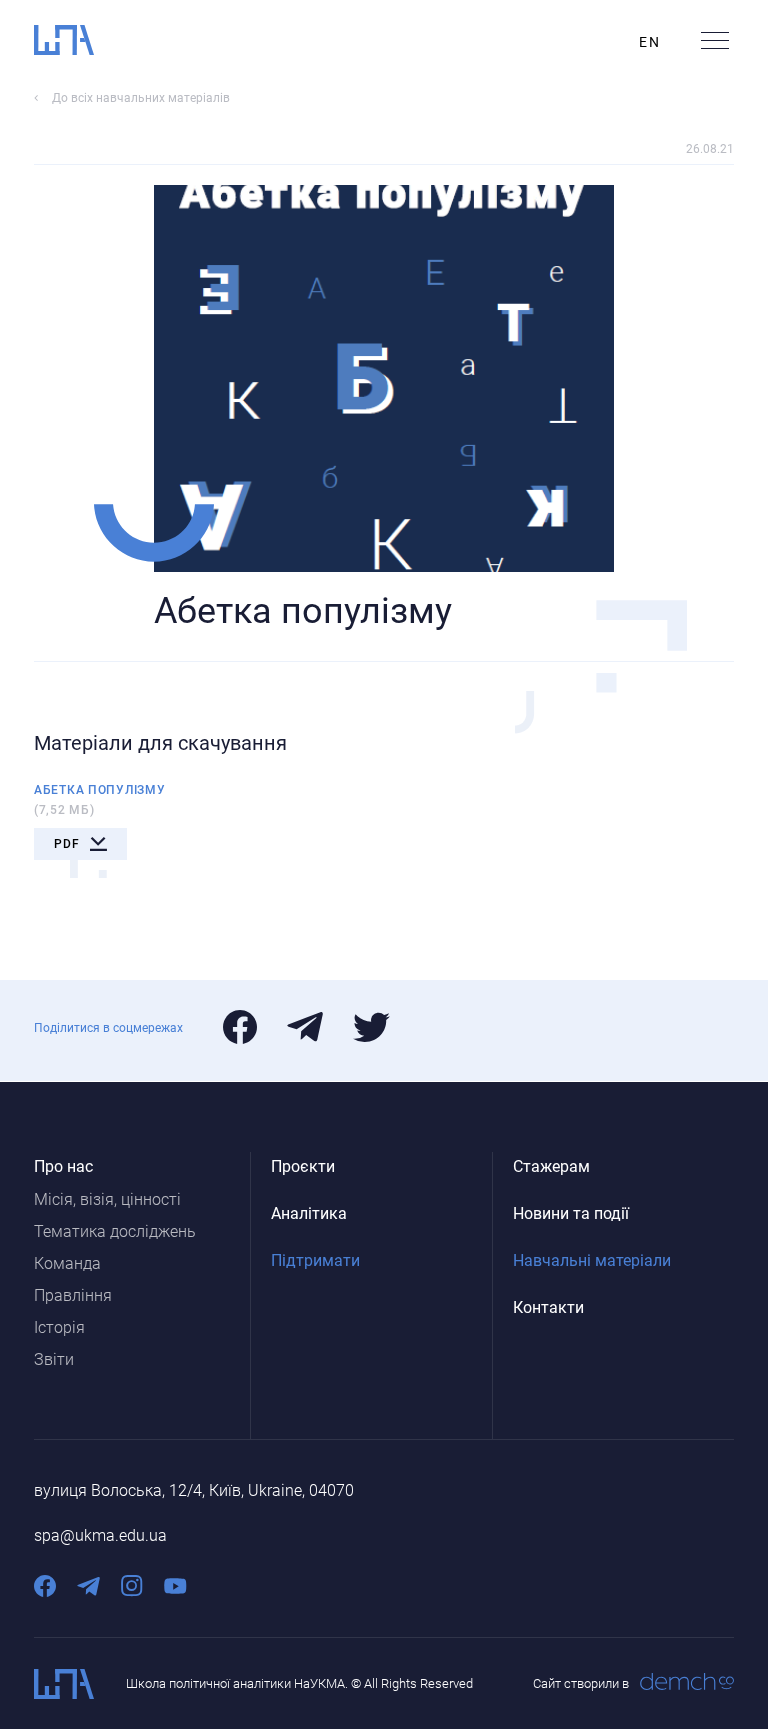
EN (649, 42)
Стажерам (551, 1166)
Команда (67, 1263)
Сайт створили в (581, 1683)
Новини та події (571, 1213)
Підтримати (315, 1260)
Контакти (548, 1307)
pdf (67, 844)
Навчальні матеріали (592, 1260)
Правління (73, 1295)
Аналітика (309, 1213)
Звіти (54, 1359)
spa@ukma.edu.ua (100, 1535)
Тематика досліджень (115, 1231)
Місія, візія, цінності (107, 1199)
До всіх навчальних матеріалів (141, 98)
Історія (59, 1327)
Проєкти (303, 1166)
